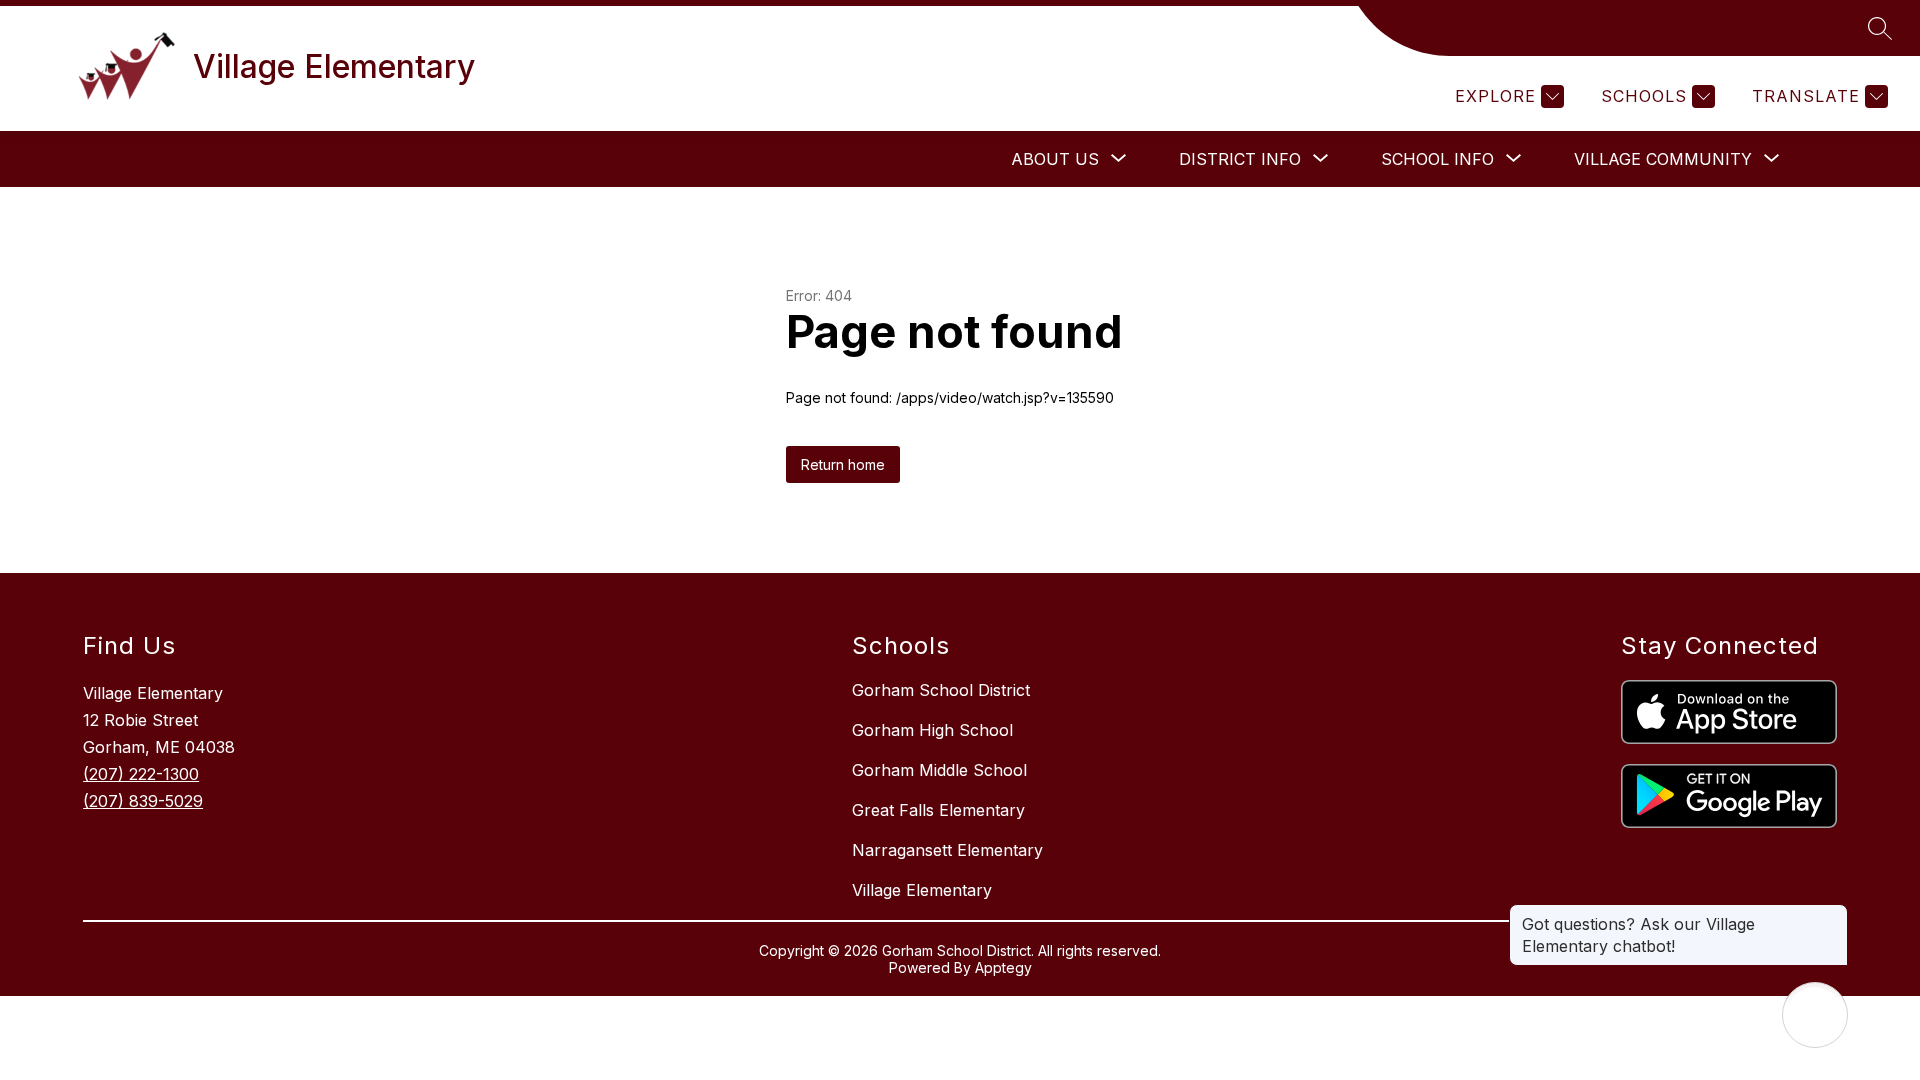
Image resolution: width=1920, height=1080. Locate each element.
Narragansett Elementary (947, 850)
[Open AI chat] (1815, 1015)
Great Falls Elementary (938, 810)
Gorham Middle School (939, 770)
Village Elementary (922, 890)
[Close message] (1832, 914)
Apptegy (1003, 967)
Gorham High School (932, 730)
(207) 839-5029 (143, 801)
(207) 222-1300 (141, 774)
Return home (843, 464)
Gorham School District (941, 690)
